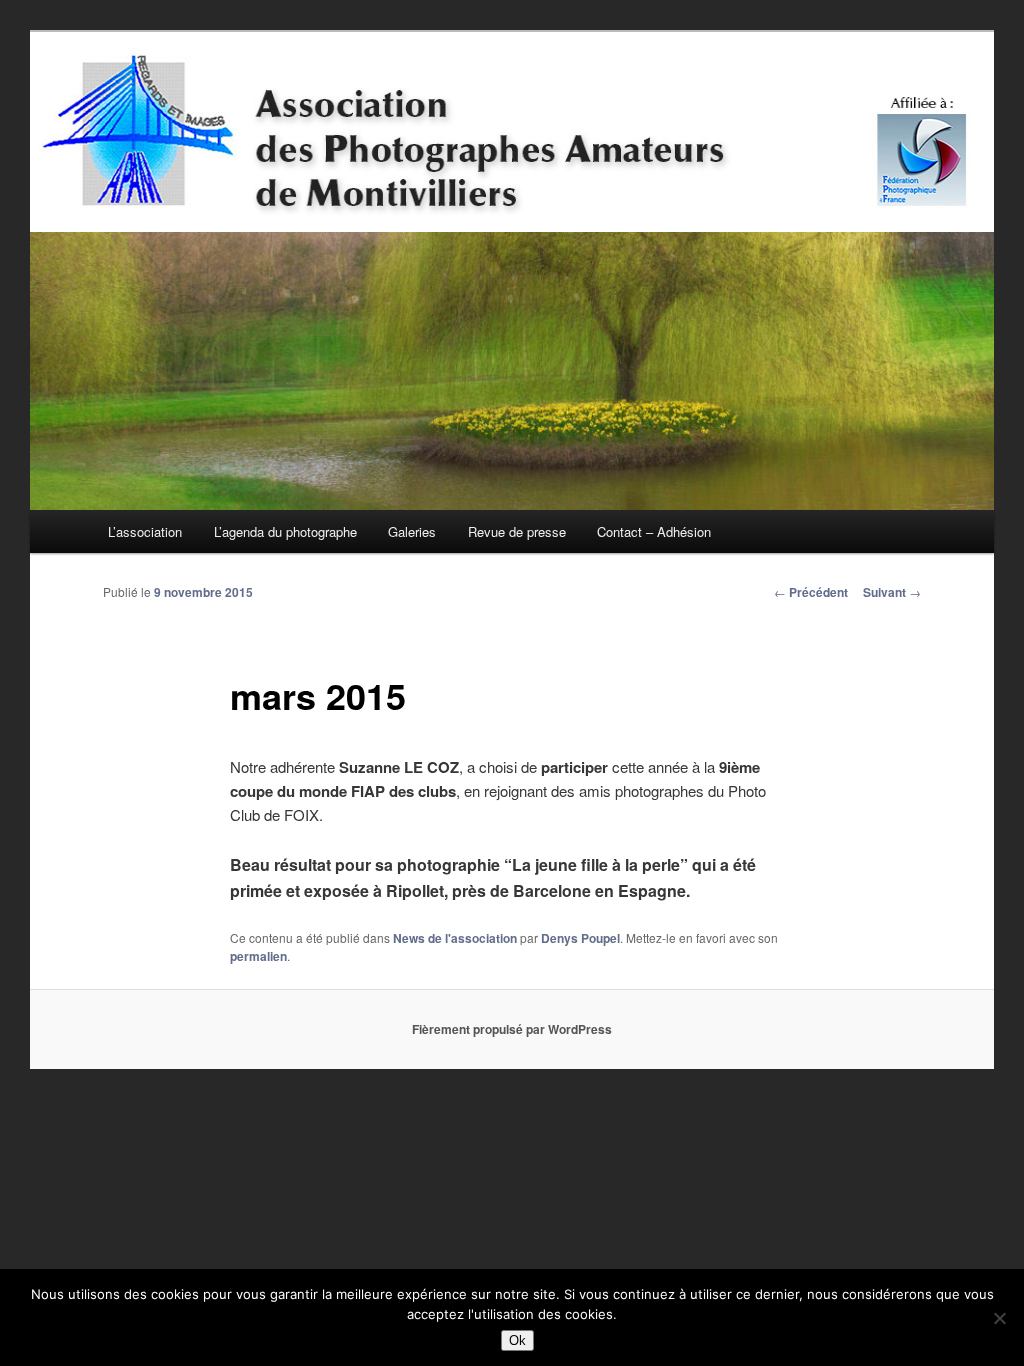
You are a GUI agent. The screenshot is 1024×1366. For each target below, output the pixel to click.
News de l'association (455, 938)
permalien (258, 956)
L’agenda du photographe (285, 531)
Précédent (811, 592)
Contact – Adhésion (654, 531)
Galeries (412, 531)
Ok (517, 1340)
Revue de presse (517, 531)
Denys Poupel (580, 938)
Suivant (892, 592)
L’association (145, 531)
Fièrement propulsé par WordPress (512, 1029)
